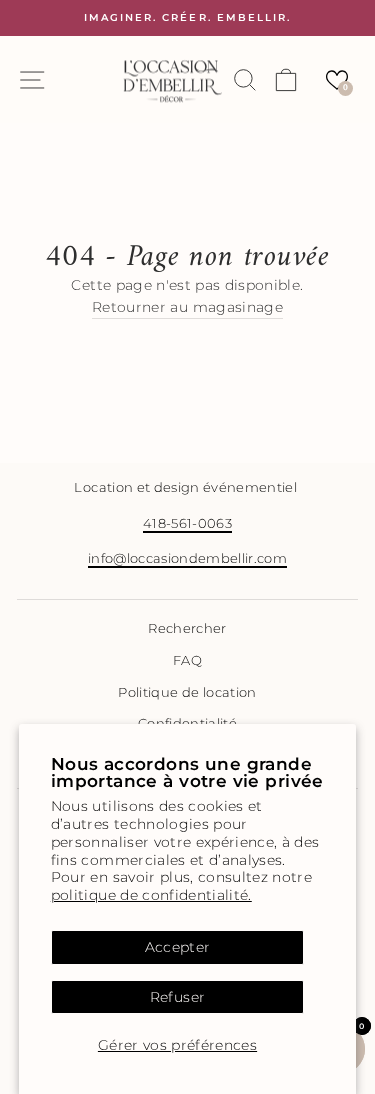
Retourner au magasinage (187, 307)
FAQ (187, 660)
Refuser (177, 997)
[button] (337, 80)
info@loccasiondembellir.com (187, 558)
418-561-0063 (187, 523)
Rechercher (187, 628)
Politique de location (187, 692)
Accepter (178, 947)
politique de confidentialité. (151, 895)
